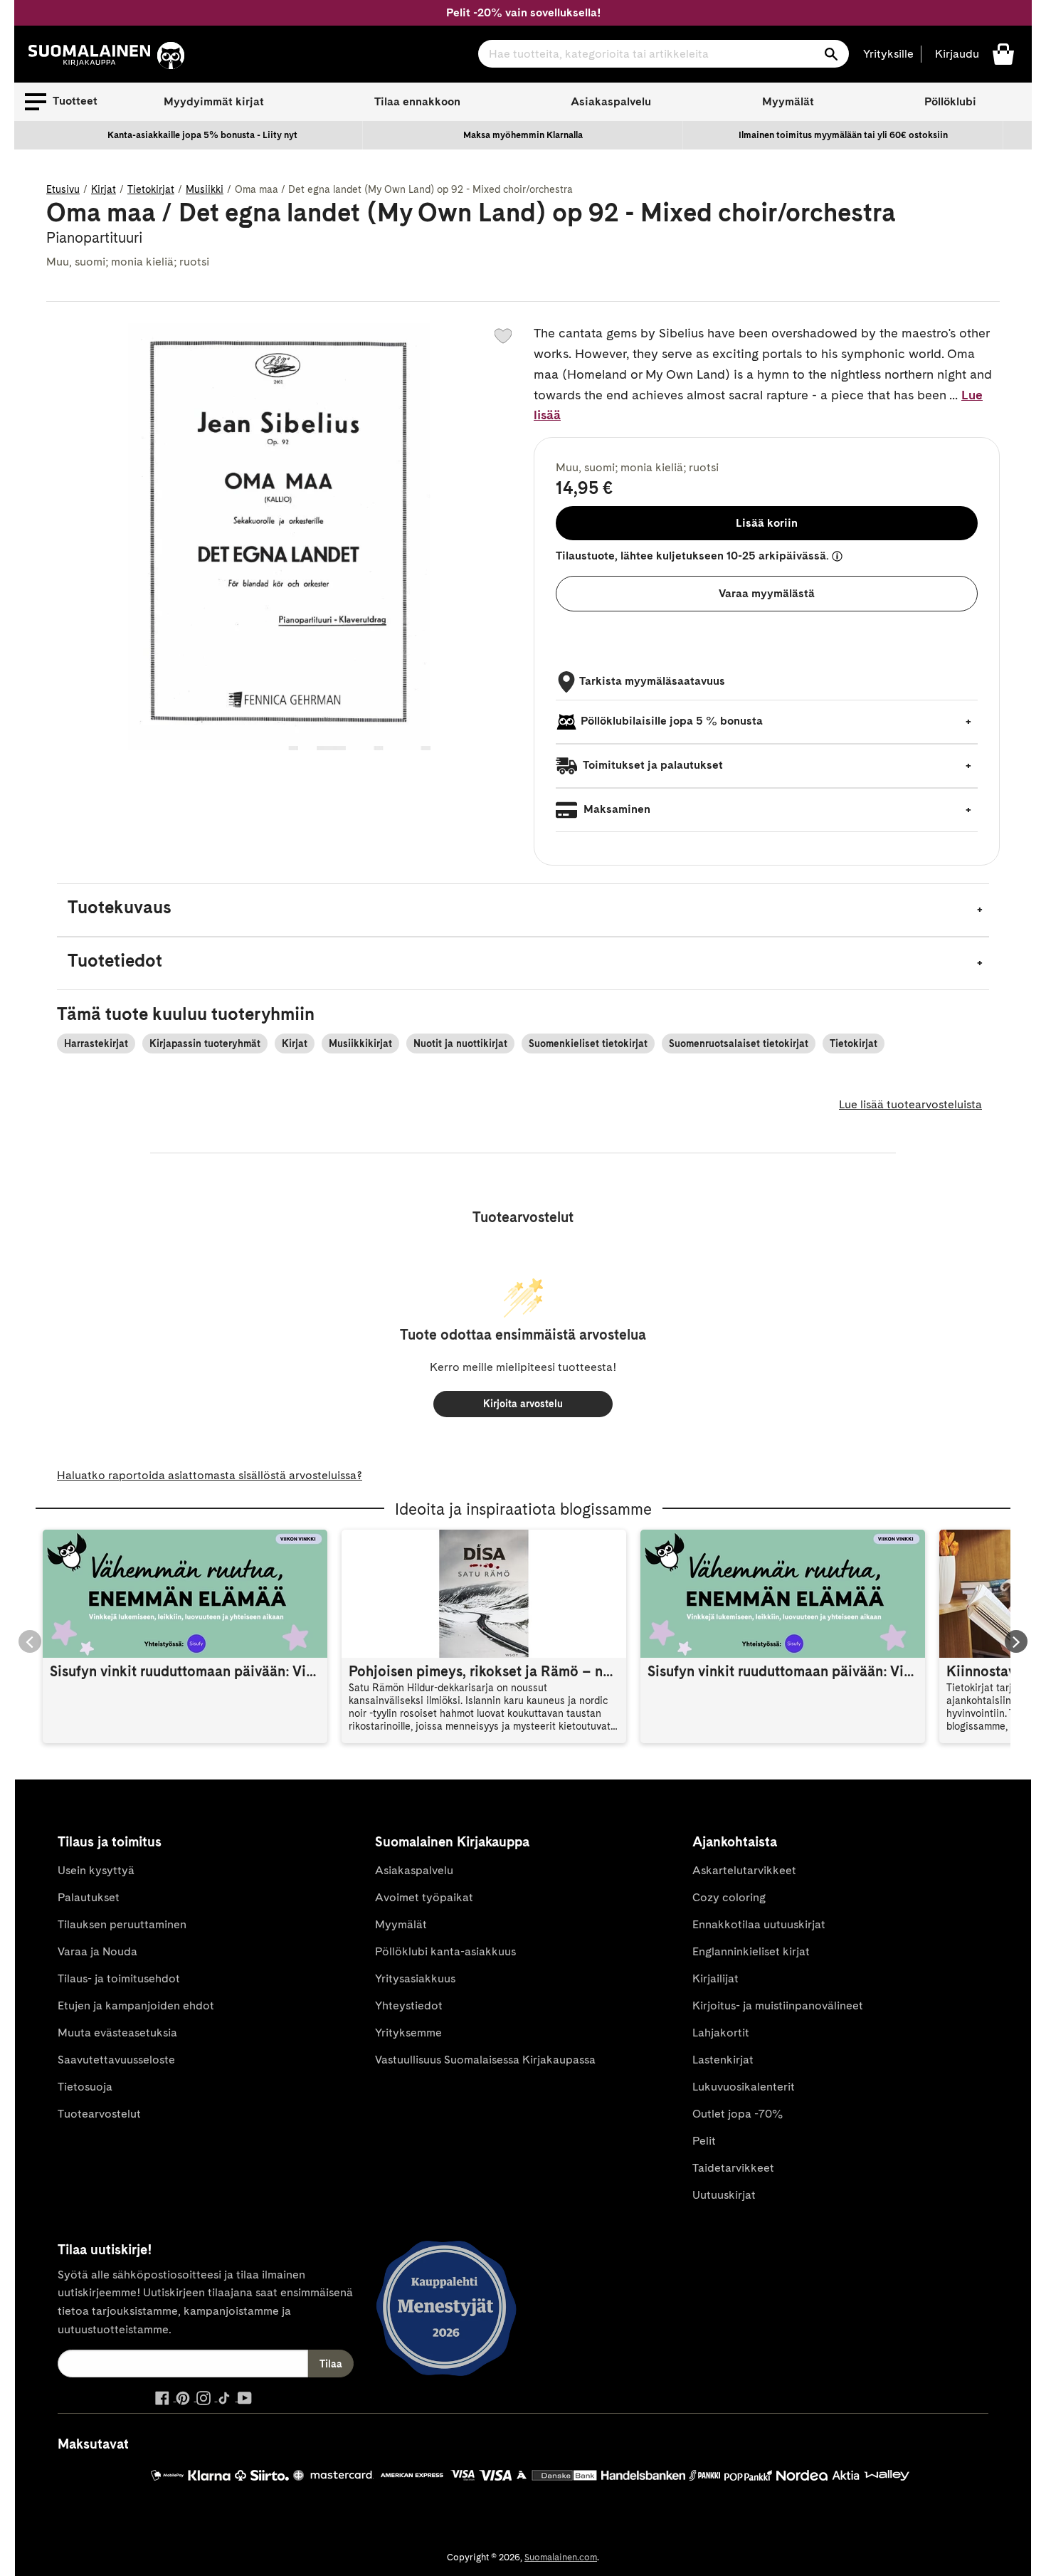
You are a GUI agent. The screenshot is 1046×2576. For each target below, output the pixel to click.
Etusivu (63, 189)
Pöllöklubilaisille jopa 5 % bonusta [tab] (672, 721)
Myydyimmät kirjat (214, 101)
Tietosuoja (85, 2087)
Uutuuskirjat (724, 2195)
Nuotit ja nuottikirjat (460, 1043)
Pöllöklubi (950, 101)
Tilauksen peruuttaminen (122, 1924)
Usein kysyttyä (96, 1870)
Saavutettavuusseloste (116, 2060)
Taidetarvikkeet (733, 2168)
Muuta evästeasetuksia (117, 2033)
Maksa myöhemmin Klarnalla (523, 135)
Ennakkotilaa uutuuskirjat (759, 1924)
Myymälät (788, 101)
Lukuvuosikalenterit (744, 2087)
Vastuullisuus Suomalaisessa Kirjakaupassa (485, 2060)
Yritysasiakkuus (415, 1978)
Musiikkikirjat (360, 1043)
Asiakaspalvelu (611, 101)
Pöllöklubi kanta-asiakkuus (445, 1951)
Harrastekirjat (96, 1043)
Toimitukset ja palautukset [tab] (652, 765)
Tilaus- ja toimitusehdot (119, 1978)
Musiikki (205, 189)
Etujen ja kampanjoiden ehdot (136, 2005)
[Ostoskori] (1003, 53)
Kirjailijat (715, 1978)
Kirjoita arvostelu (523, 1404)
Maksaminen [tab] (616, 809)
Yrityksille (888, 54)
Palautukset (89, 1897)
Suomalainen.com (561, 2557)
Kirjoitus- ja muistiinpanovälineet (778, 2005)
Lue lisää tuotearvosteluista (910, 1104)
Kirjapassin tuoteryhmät (205, 1043)
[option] (203, 135)
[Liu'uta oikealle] (1016, 1641)
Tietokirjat (151, 189)
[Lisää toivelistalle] (503, 336)
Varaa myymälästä (767, 593)
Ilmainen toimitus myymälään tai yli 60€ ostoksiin (843, 135)
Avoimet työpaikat (424, 1897)
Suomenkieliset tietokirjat (588, 1043)
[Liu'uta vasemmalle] (30, 1641)
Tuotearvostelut (99, 2114)
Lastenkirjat (723, 2060)
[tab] (523, 910)
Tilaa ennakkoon (417, 101)
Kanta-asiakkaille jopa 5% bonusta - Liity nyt (202, 135)
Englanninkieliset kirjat (751, 1951)
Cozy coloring (729, 1897)
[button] (61, 102)
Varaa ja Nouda (97, 1951)
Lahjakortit (721, 2033)
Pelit (704, 2141)
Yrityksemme (408, 2033)
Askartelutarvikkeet (744, 1870)
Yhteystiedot (409, 2005)
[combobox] (664, 54)
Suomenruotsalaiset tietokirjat (739, 1043)
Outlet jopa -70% (738, 2114)
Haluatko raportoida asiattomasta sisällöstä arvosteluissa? (210, 1475)
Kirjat (104, 189)
